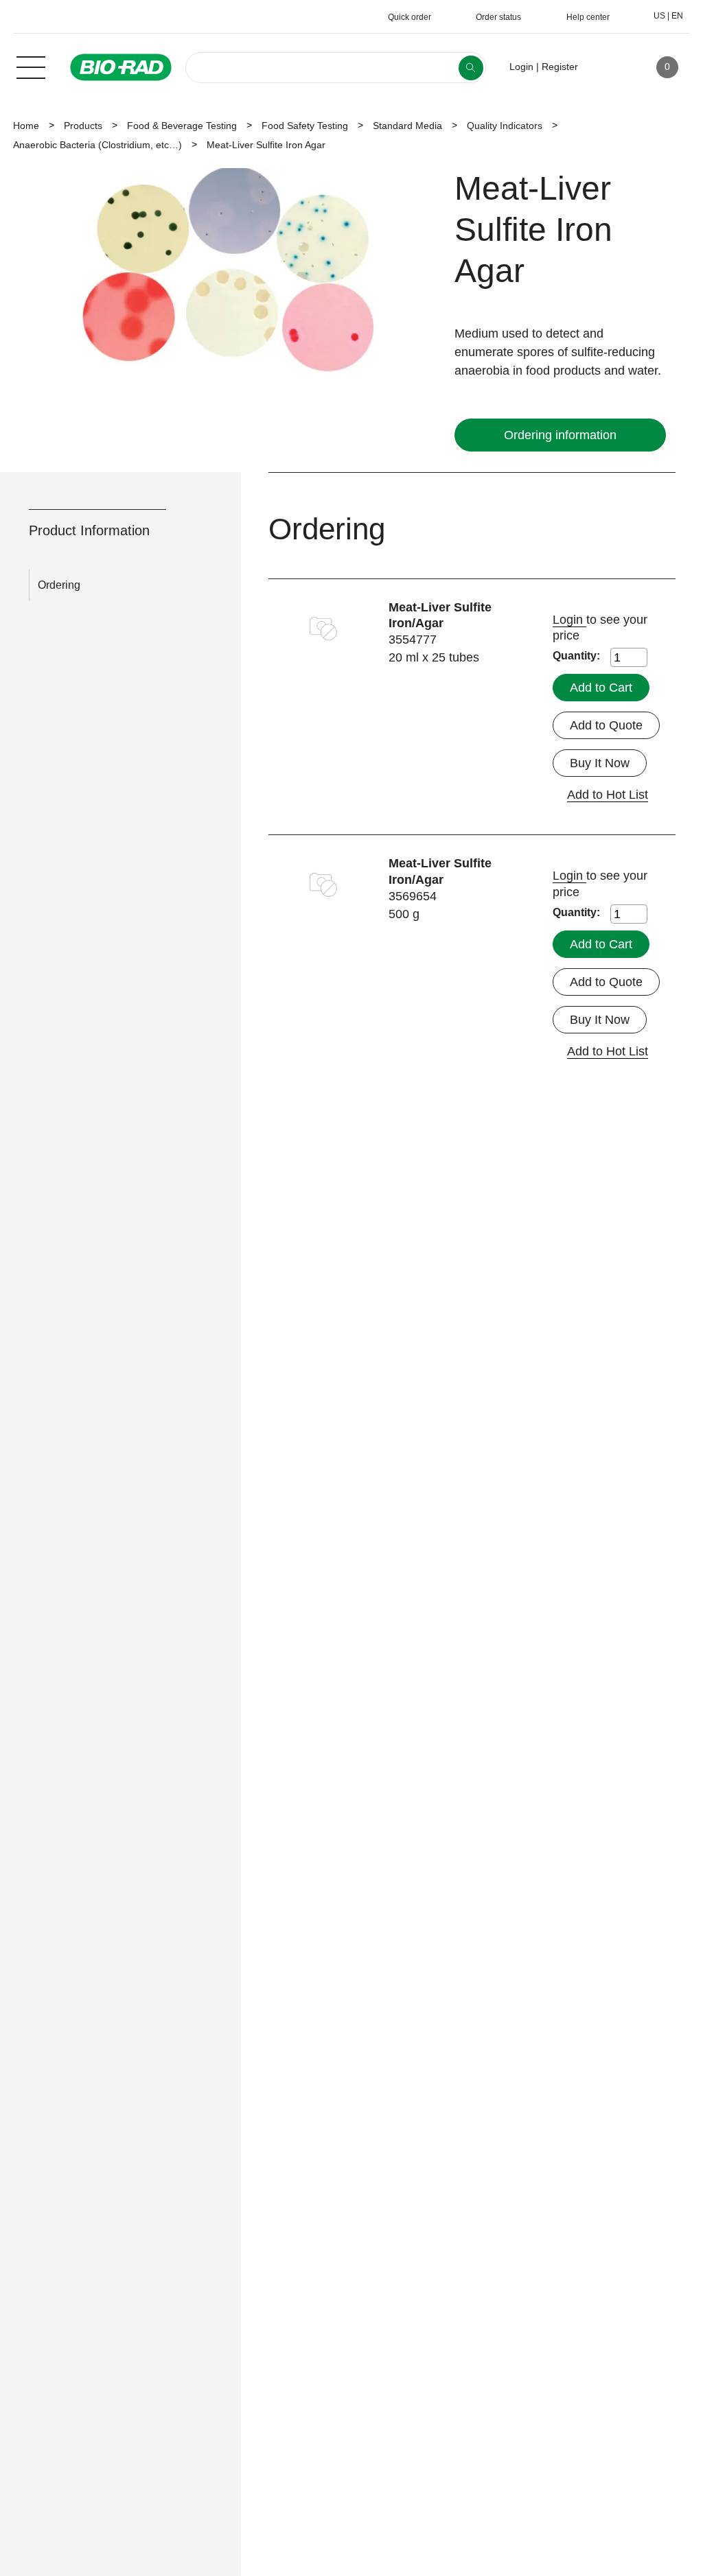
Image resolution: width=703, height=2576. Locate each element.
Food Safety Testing (305, 126)
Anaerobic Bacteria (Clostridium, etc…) (97, 145)
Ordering (59, 585)
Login (569, 620)
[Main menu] (31, 66)
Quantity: (576, 656)
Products (83, 126)
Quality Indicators (505, 126)
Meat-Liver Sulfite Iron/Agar (440, 616)
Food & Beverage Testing (182, 126)
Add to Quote (606, 725)
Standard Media (407, 126)
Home (26, 126)
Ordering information (560, 435)
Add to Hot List (608, 795)
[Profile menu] (608, 67)
